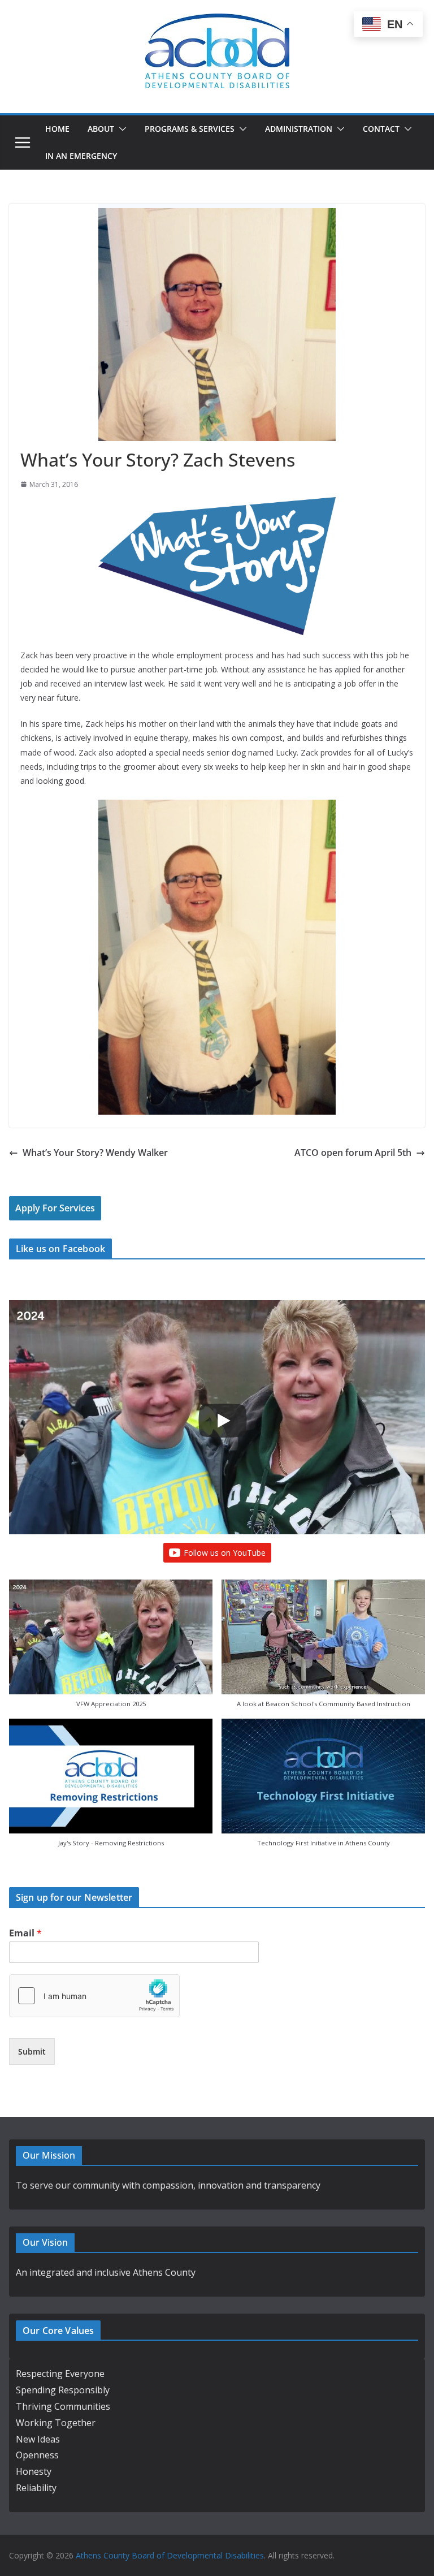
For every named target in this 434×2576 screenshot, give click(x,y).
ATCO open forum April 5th (353, 1153)
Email (25, 1933)
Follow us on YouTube (225, 1553)
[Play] (223, 1421)
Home (57, 129)
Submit (32, 2051)
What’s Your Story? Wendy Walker (95, 1153)
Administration (299, 129)
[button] (120, 129)
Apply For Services (55, 1208)
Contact (381, 129)
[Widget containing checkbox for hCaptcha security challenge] (94, 1996)
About (101, 129)
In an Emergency (81, 156)
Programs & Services (190, 129)
